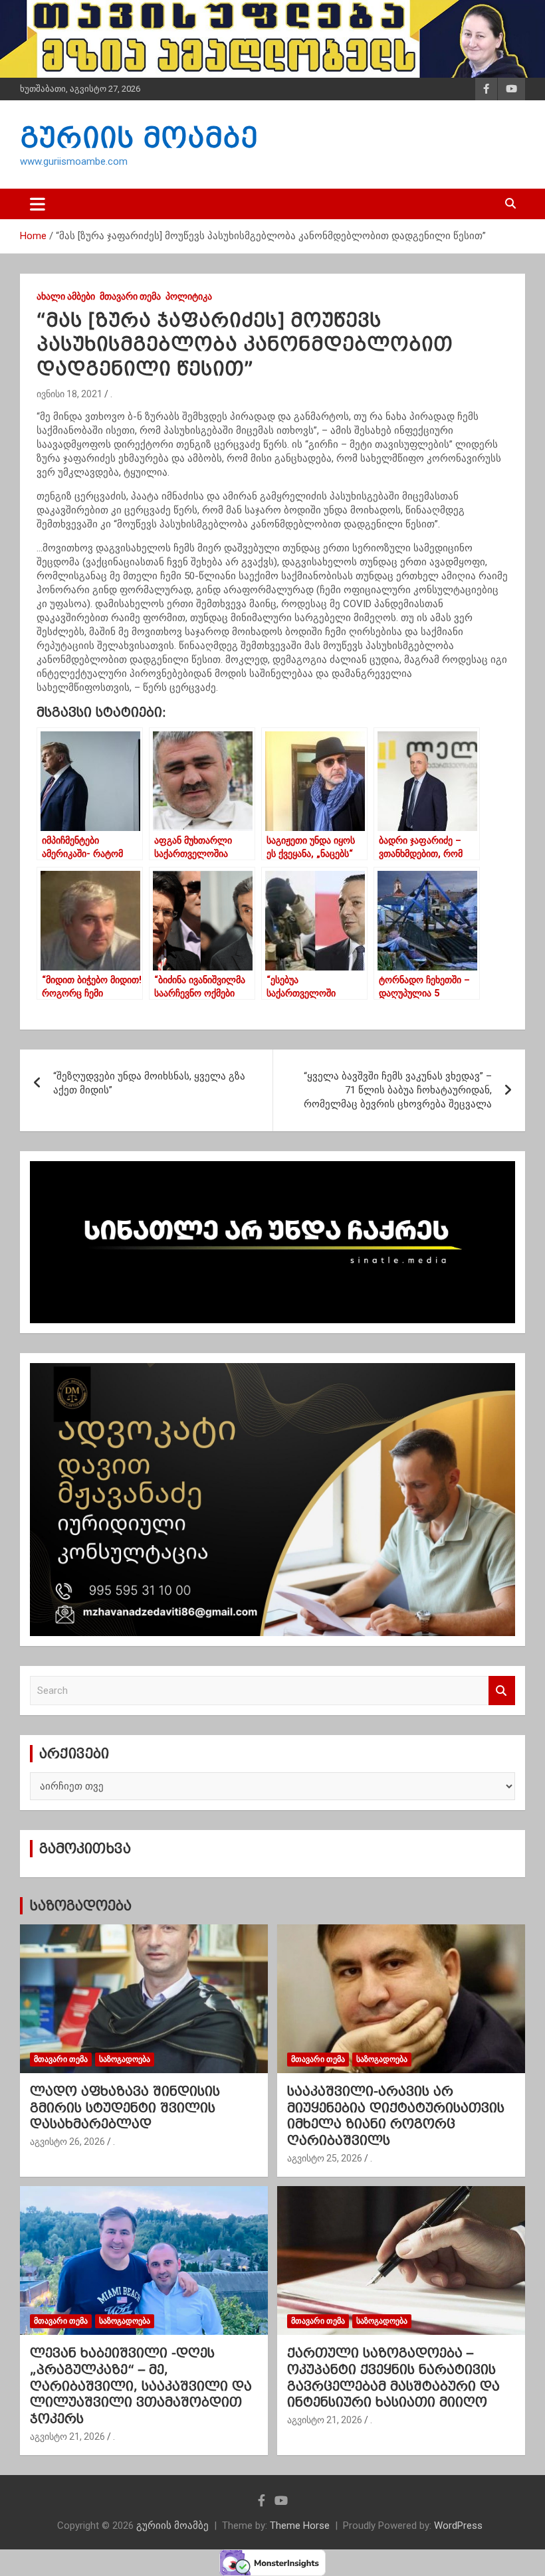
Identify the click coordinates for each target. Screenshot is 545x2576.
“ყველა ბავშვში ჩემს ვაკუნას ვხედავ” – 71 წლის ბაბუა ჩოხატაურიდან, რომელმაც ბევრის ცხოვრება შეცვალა (398, 1090)
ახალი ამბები (66, 296)
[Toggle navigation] (38, 204)
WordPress (458, 2526)
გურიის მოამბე (139, 138)
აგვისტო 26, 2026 (67, 2142)
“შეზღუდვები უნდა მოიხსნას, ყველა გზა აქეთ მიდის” (149, 1083)
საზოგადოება (80, 1906)
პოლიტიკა (189, 296)
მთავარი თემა (130, 296)
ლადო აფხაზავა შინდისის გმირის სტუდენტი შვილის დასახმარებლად (125, 2107)
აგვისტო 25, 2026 (325, 2158)
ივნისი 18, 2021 (69, 394)
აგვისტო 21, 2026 (67, 2437)
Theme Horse (300, 2526)
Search (502, 1691)
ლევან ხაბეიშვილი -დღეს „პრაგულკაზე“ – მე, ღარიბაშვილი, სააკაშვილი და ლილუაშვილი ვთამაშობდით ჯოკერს (141, 2386)
